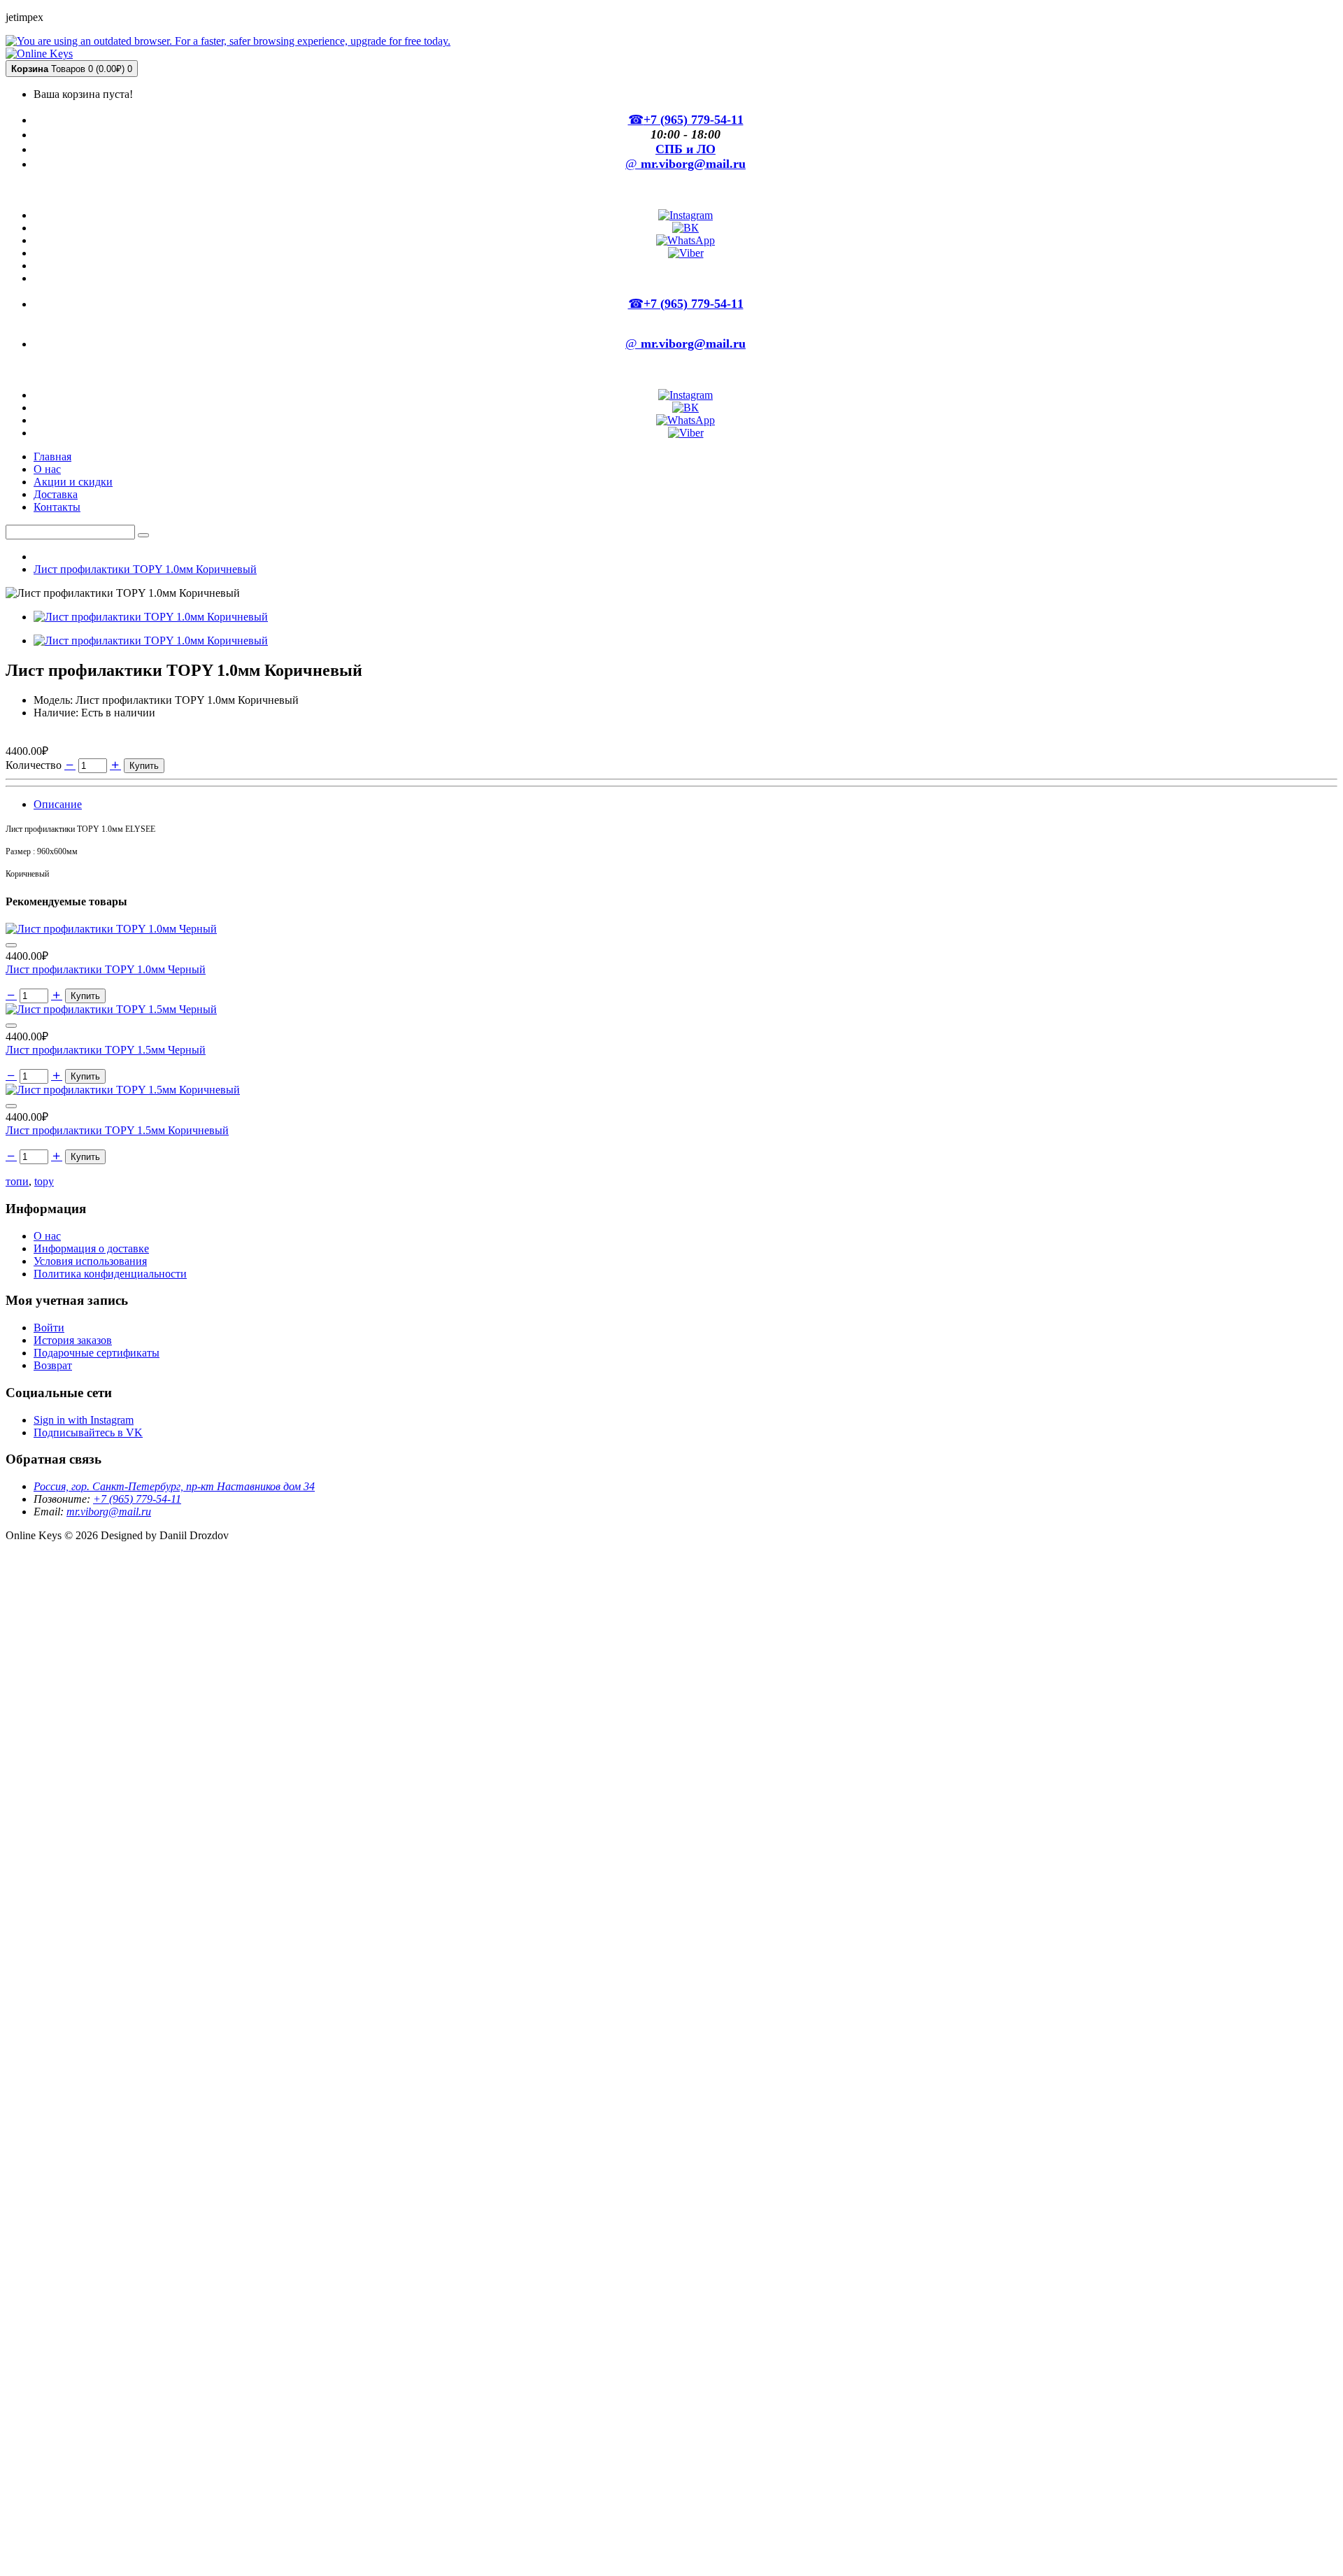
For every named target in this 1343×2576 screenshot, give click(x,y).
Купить (144, 766)
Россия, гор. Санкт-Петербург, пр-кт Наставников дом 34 (174, 1486)
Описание (58, 804)
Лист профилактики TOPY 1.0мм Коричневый (145, 569)
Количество (34, 765)
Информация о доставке (91, 1248)
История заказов (73, 1340)
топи (17, 1181)
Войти (49, 1328)
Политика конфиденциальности (110, 1274)
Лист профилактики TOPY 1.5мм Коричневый (117, 1130)
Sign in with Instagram (84, 1420)
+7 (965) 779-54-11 (137, 1499)
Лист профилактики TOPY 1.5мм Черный (106, 1050)
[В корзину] (11, 945)
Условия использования (90, 1261)
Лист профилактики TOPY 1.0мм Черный (106, 969)
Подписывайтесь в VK (88, 1432)
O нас (47, 1236)
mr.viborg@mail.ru (109, 1512)
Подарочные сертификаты (97, 1353)
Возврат (53, 1365)
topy (44, 1181)
